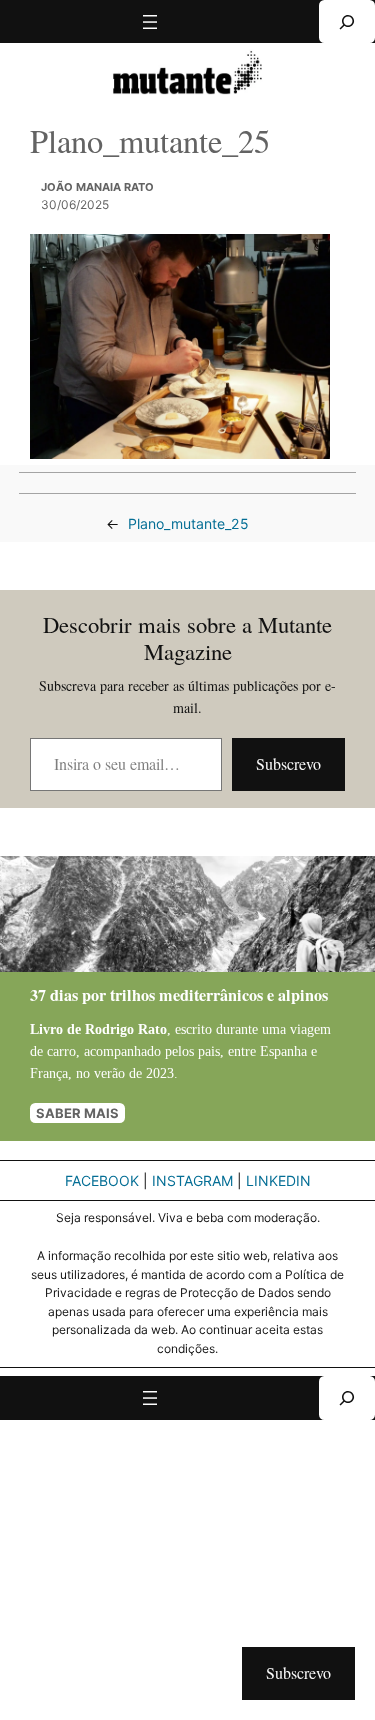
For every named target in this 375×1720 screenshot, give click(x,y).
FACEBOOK (102, 1180)
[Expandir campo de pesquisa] (347, 21)
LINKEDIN (278, 1180)
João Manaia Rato (97, 187)
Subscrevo (288, 763)
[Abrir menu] (150, 22)
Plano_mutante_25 (188, 523)
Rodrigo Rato (126, 1029)
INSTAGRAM (192, 1180)
